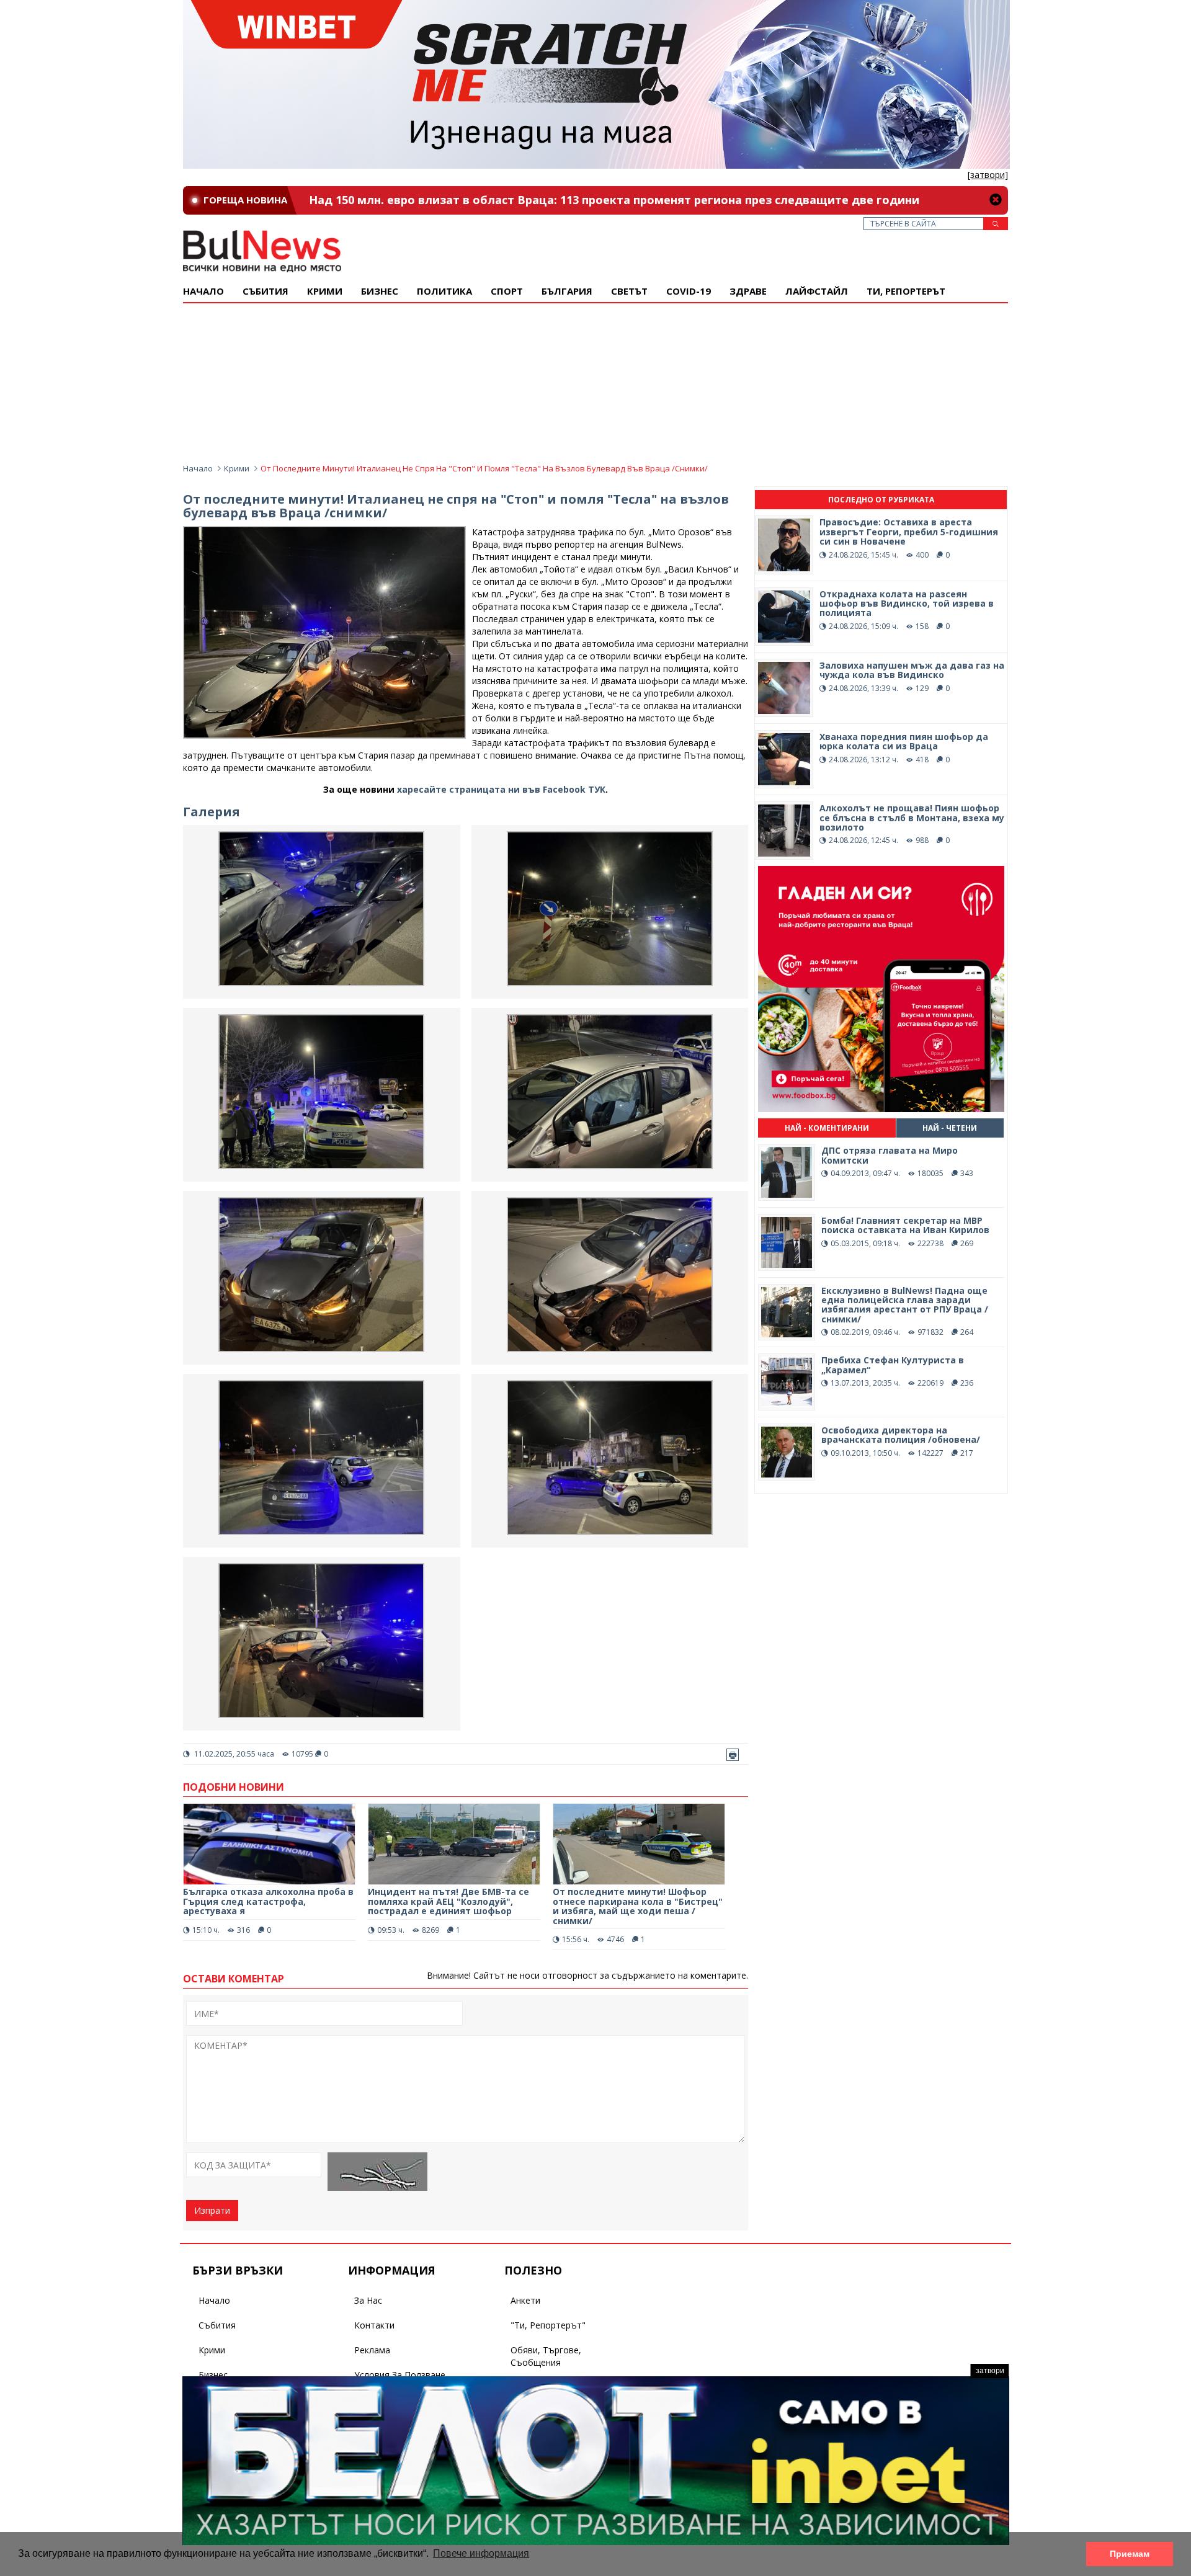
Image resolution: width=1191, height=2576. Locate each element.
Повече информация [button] (481, 2553)
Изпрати (212, 2210)
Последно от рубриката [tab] (881, 500)
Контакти (374, 2325)
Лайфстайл (817, 291)
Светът (629, 291)
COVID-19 (689, 291)
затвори (990, 2371)
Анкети (525, 2300)
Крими (237, 468)
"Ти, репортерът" (548, 2325)
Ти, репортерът (906, 291)
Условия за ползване (400, 2375)
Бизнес (380, 291)
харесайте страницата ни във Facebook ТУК (501, 789)
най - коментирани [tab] (827, 1128)
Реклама (372, 2350)
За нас (368, 2300)
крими (325, 291)
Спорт (507, 291)
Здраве (748, 291)
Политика (444, 291)
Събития (217, 2325)
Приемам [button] (1130, 2554)
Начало (203, 291)
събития (265, 291)
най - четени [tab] (950, 1128)
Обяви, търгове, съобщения (546, 2356)
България (567, 291)
